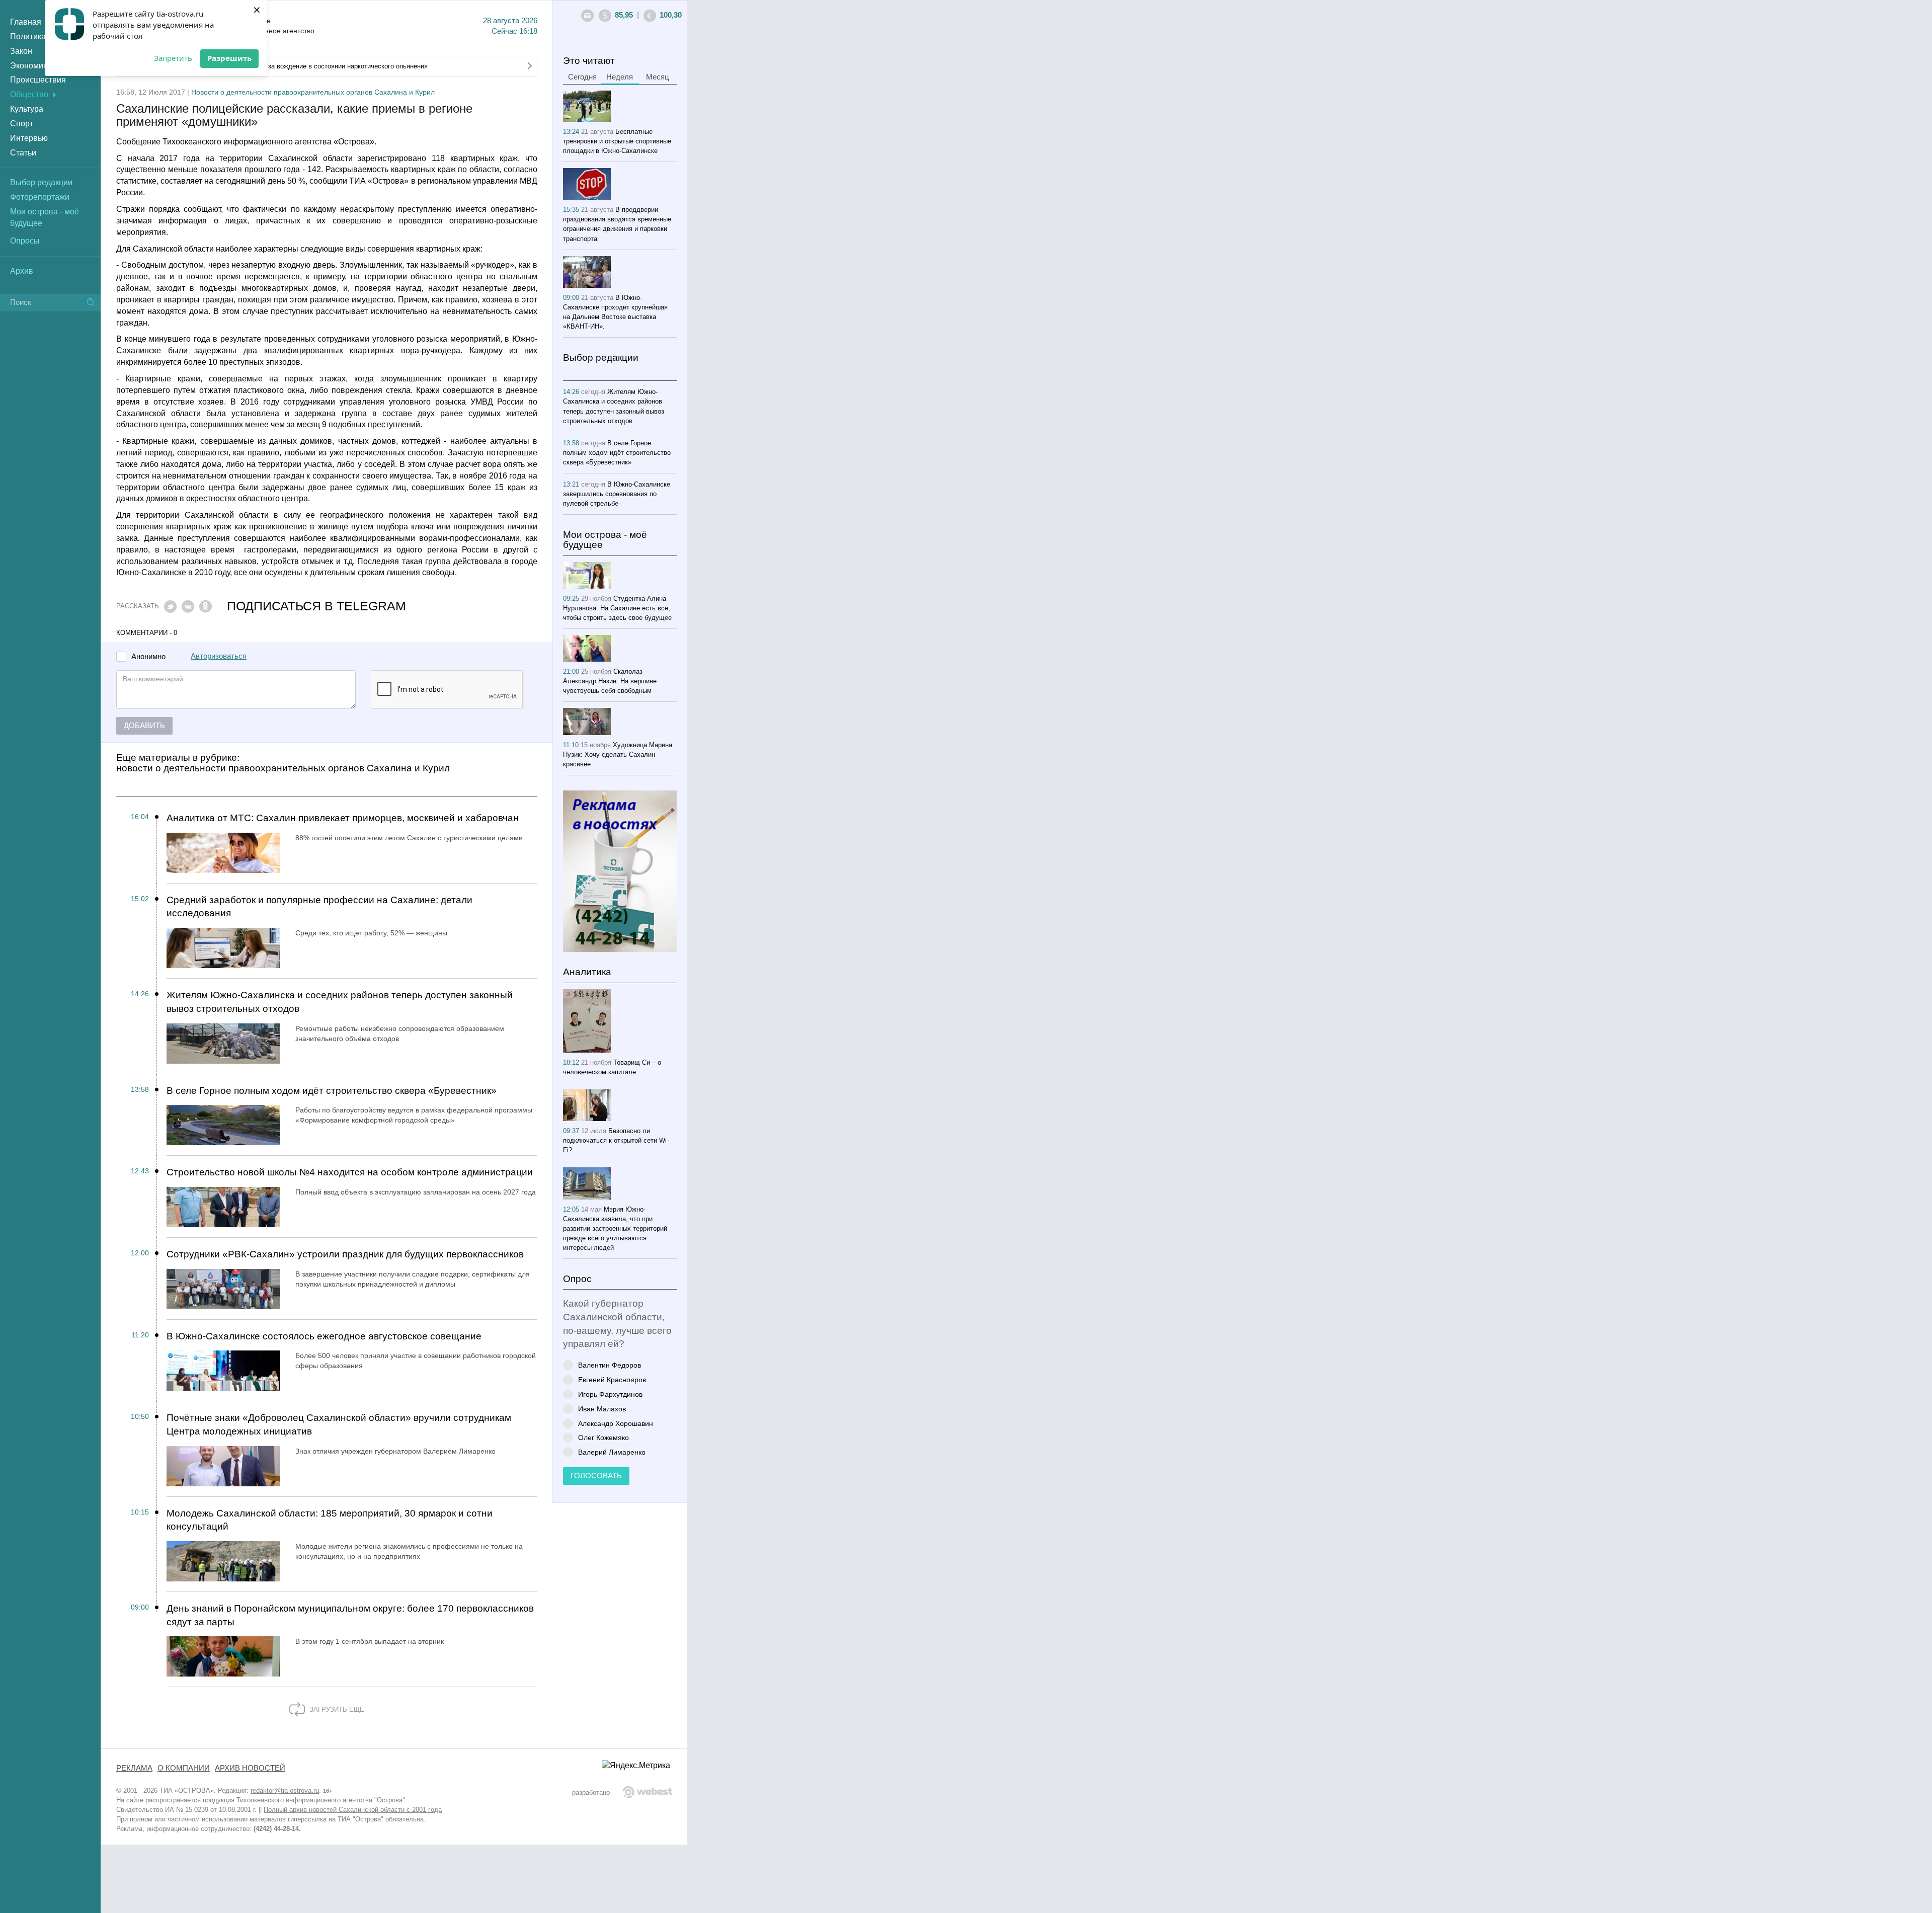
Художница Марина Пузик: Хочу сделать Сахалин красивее (618, 754)
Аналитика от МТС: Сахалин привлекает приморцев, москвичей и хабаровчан (343, 818)
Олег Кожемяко (603, 1437)
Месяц (658, 77)
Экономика (31, 66)
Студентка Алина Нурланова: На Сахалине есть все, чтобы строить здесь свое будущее (617, 608)
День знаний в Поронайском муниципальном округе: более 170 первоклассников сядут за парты (350, 1615)
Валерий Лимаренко (612, 1452)
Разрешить (229, 58)
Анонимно (148, 657)
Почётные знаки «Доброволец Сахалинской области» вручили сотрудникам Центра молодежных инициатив (339, 1424)
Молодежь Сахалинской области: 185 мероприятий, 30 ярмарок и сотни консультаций (330, 1520)
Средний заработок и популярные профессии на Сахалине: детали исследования (319, 907)
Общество (29, 94)
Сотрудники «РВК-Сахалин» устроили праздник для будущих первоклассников (345, 1254)
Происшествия (38, 80)
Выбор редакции (41, 182)
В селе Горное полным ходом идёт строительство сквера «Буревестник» (332, 1091)
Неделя (620, 77)
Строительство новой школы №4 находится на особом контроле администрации (350, 1172)
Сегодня (582, 77)
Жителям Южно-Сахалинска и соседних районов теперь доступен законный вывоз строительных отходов (340, 1002)
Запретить (173, 58)
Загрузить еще (336, 1709)
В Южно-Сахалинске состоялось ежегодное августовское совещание (324, 1336)
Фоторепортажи (40, 197)
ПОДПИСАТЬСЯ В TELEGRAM (316, 606)
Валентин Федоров (610, 1365)
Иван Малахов (602, 1409)
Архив (22, 271)
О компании (184, 1768)
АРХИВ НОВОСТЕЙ (250, 1768)
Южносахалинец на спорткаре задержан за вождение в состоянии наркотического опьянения (285, 66)
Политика (28, 36)
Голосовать (596, 1476)
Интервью (29, 138)
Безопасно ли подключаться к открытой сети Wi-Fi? (616, 1140)
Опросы (25, 241)
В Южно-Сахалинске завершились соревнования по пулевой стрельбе (617, 494)
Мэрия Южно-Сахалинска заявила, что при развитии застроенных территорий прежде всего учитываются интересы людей (615, 1228)
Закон (21, 51)
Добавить (144, 726)
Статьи (23, 153)
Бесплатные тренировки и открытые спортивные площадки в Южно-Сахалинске (617, 141)
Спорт (22, 124)
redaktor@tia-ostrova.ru (285, 1790)
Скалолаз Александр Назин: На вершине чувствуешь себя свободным (610, 681)
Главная (26, 22)
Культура (27, 109)
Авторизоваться (219, 656)
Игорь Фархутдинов (610, 1394)
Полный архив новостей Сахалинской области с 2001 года (353, 1810)
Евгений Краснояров (612, 1379)
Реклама (134, 1768)
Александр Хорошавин (616, 1423)
